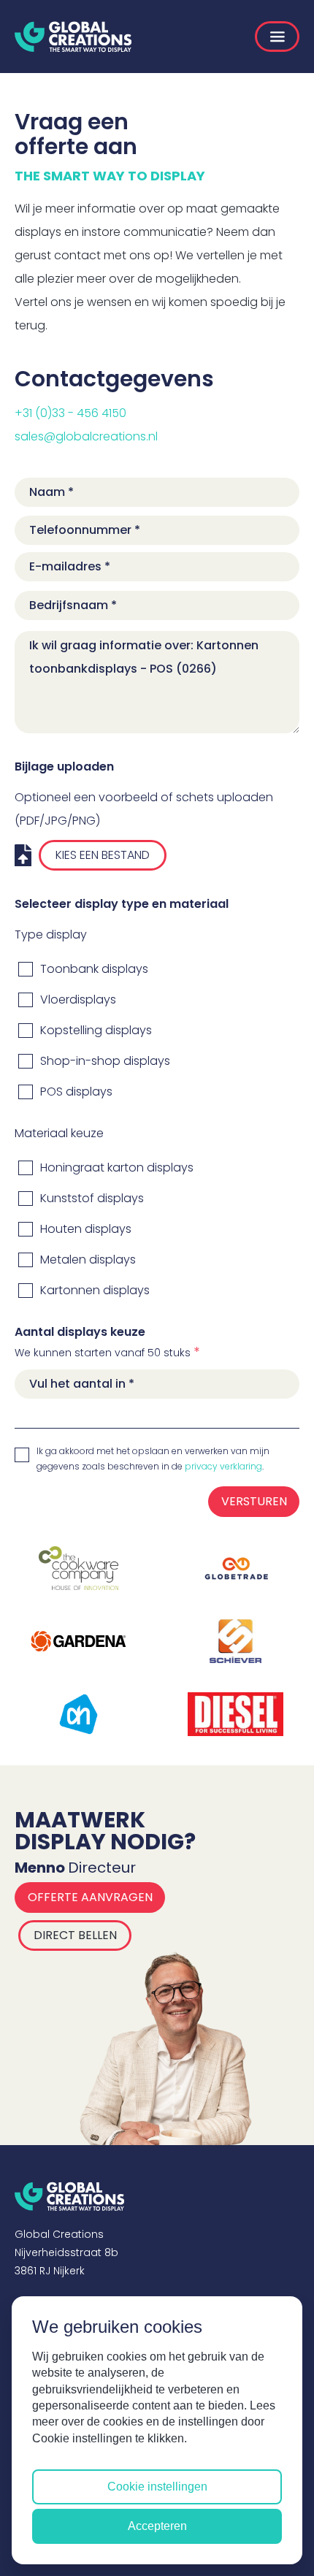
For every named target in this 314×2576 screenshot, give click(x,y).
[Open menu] (277, 37)
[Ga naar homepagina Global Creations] (73, 37)
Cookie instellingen (157, 2487)
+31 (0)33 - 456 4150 (70, 413)
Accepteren (157, 2526)
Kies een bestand (103, 855)
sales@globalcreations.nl (86, 436)
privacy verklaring (223, 1466)
